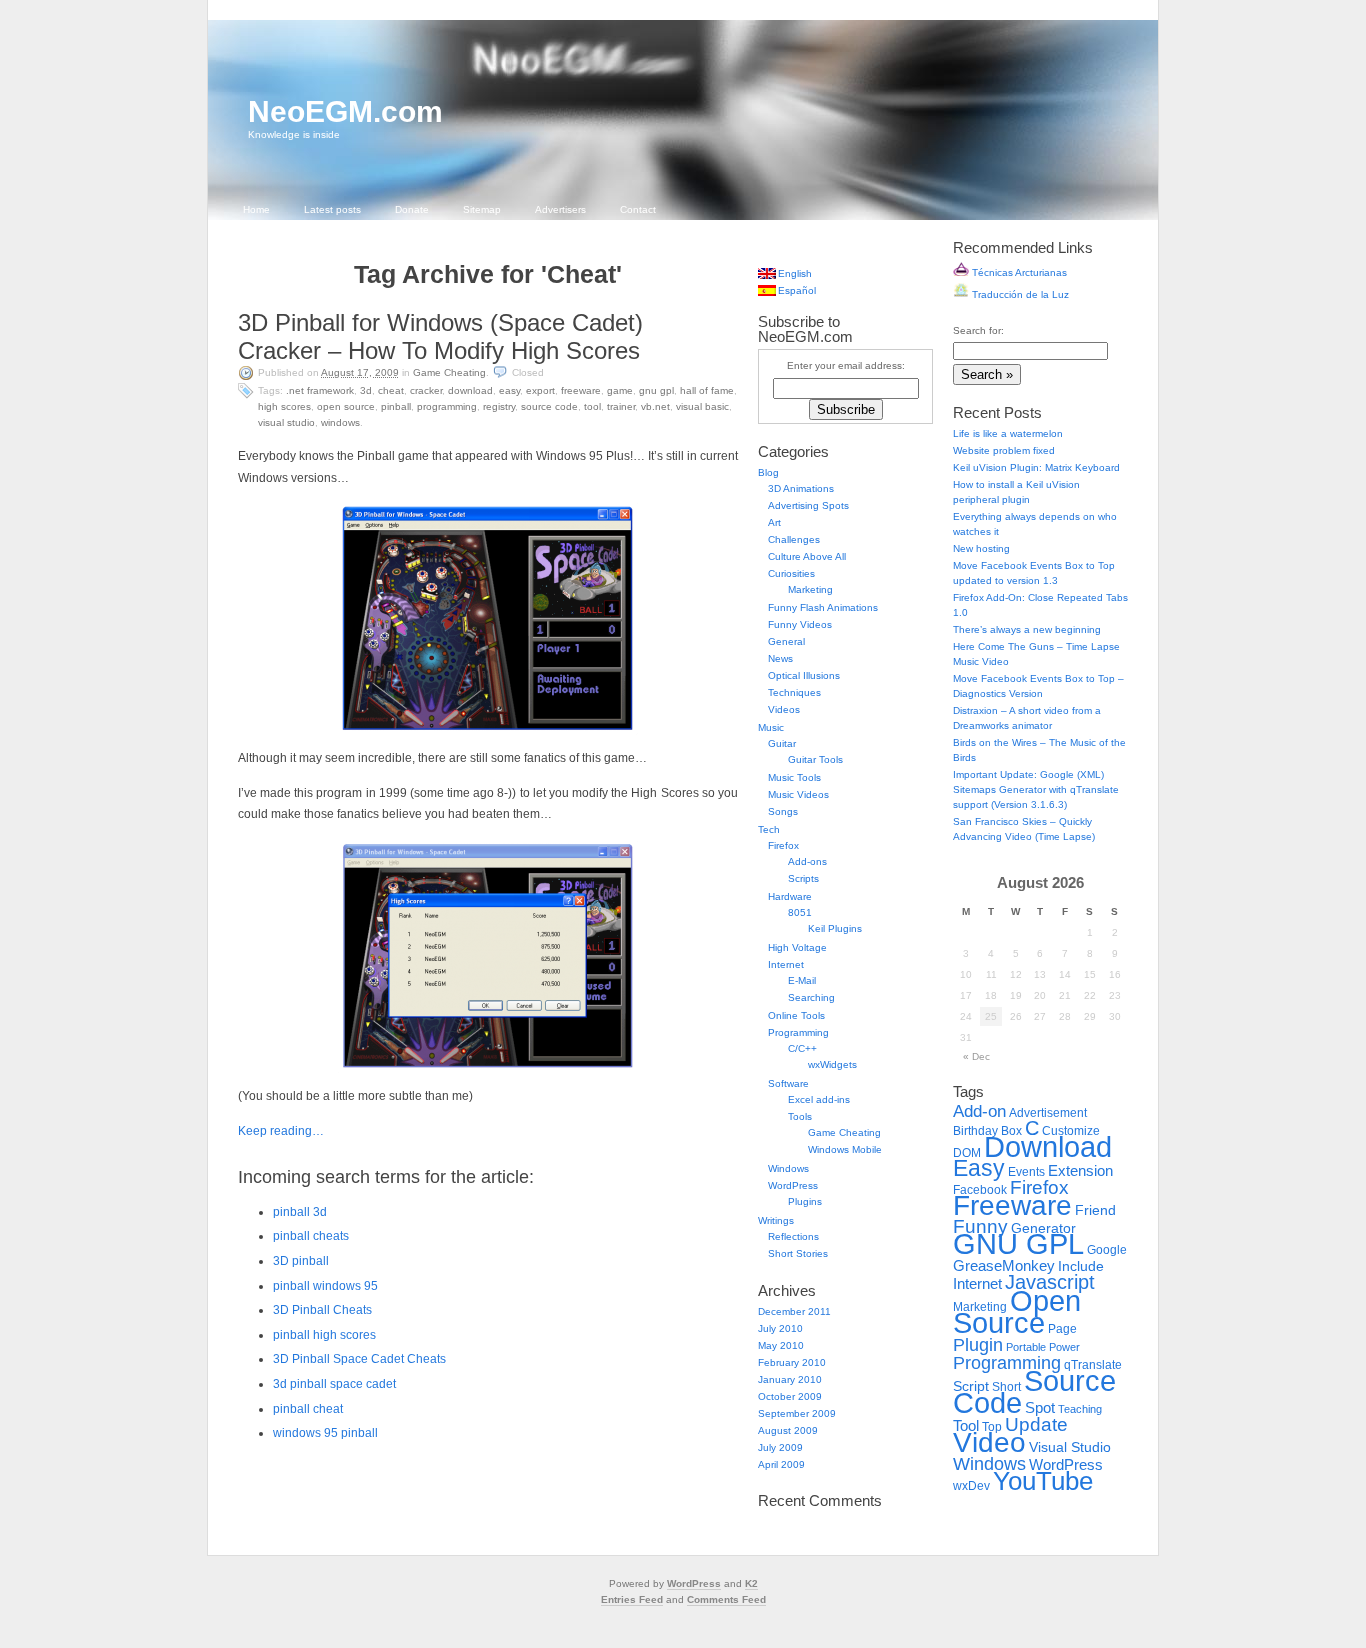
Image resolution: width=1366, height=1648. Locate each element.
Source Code (549, 406)
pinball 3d (300, 1212)
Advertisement (1048, 1113)
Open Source (346, 406)
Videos (784, 709)
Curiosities (791, 573)
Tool (592, 406)
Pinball (396, 406)
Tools (800, 1116)
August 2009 (788, 1430)
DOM (967, 1153)
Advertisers (560, 209)
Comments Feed (726, 1599)
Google (1107, 1250)
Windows (340, 422)
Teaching (1080, 1409)
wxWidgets (832, 1064)
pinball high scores (324, 1335)
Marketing (810, 589)
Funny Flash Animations (823, 607)
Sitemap (482, 209)
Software (788, 1083)
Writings (776, 1220)
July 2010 (780, 1328)
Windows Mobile (845, 1149)
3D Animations (801, 488)
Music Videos (798, 794)
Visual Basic (702, 406)
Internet (786, 964)
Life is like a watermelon (1008, 433)
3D (366, 390)
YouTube (1043, 1481)
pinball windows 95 (325, 1286)
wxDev (971, 1486)
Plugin (978, 1344)
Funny (980, 1226)
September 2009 (797, 1413)
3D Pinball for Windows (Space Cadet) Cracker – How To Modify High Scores (440, 336)
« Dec (976, 1056)
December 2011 (794, 1311)
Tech (769, 829)
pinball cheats (311, 1236)
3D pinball (301, 1261)
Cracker (426, 390)
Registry (499, 406)
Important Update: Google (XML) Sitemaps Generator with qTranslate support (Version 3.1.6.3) (1036, 789)
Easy (509, 390)
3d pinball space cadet (334, 1384)
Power (1064, 1347)
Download (470, 390)
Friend (1095, 1210)
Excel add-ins (819, 1099)
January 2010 (790, 1379)
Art (774, 522)
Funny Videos (800, 624)
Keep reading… (281, 1131)
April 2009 (781, 1464)
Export (540, 390)
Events (1026, 1172)
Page (1062, 1329)
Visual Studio (286, 422)
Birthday (975, 1131)
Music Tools (794, 777)
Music (771, 727)
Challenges (794, 539)
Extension (1080, 1170)
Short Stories (798, 1253)
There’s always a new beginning (1027, 629)
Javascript (1050, 1282)
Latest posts (332, 209)
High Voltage (797, 947)
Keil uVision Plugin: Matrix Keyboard (1036, 467)
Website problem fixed (1004, 450)
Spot (1040, 1407)
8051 (800, 912)
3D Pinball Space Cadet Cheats (359, 1359)
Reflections (793, 1236)
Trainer (621, 406)
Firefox (783, 845)
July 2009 (780, 1447)
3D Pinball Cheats (322, 1310)
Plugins (805, 1201)
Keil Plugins (835, 928)
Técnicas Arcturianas (1018, 272)
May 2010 (781, 1345)
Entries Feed (632, 1599)
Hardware (790, 896)
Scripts (803, 878)
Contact (638, 209)
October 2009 (790, 1396)
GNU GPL (656, 390)
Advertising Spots (808, 505)
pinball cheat (308, 1409)
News (780, 658)
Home (256, 209)
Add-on (979, 1111)
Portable (1026, 1347)
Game (620, 390)
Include (1081, 1266)
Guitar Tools (815, 759)
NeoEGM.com (345, 111)
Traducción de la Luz (1019, 294)
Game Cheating (449, 372)
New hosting (981, 548)
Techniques (794, 692)
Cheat (391, 390)
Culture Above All (807, 556)
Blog (768, 472)
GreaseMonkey (1004, 1265)
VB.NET (655, 406)
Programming (447, 406)
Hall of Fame (707, 390)
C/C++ (802, 1048)
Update (1036, 1424)
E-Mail (802, 980)
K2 (751, 1583)
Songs (783, 811)
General (786, 641)
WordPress (793, 1185)
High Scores (284, 406)
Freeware (581, 390)
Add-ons (807, 861)
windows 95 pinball (325, 1433)
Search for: (978, 330)
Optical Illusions (804, 675)
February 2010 (792, 1362)
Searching (811, 997)
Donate (412, 209)
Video (989, 1442)
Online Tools (796, 1015)
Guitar (782, 743)
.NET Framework (320, 390)
